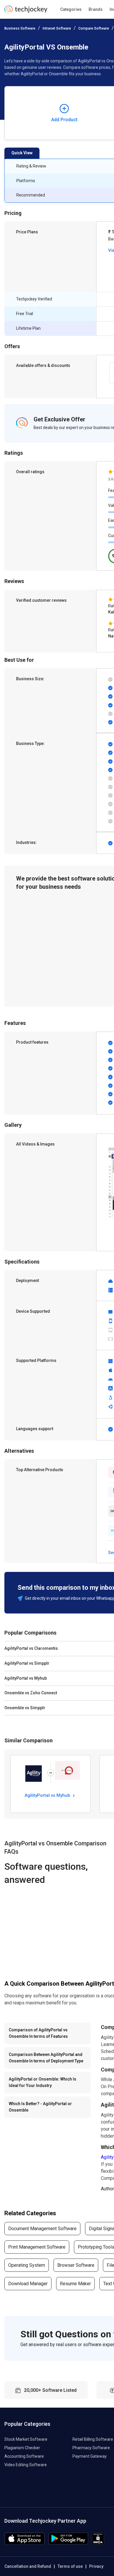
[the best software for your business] (26, 12)
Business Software (20, 28)
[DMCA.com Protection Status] (98, 2543)
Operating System (27, 2265)
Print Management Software (37, 2247)
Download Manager (28, 2284)
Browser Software (76, 2265)
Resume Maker (75, 2284)
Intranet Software (57, 28)
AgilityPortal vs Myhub (48, 1795)
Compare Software (94, 28)
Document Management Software (42, 2229)
